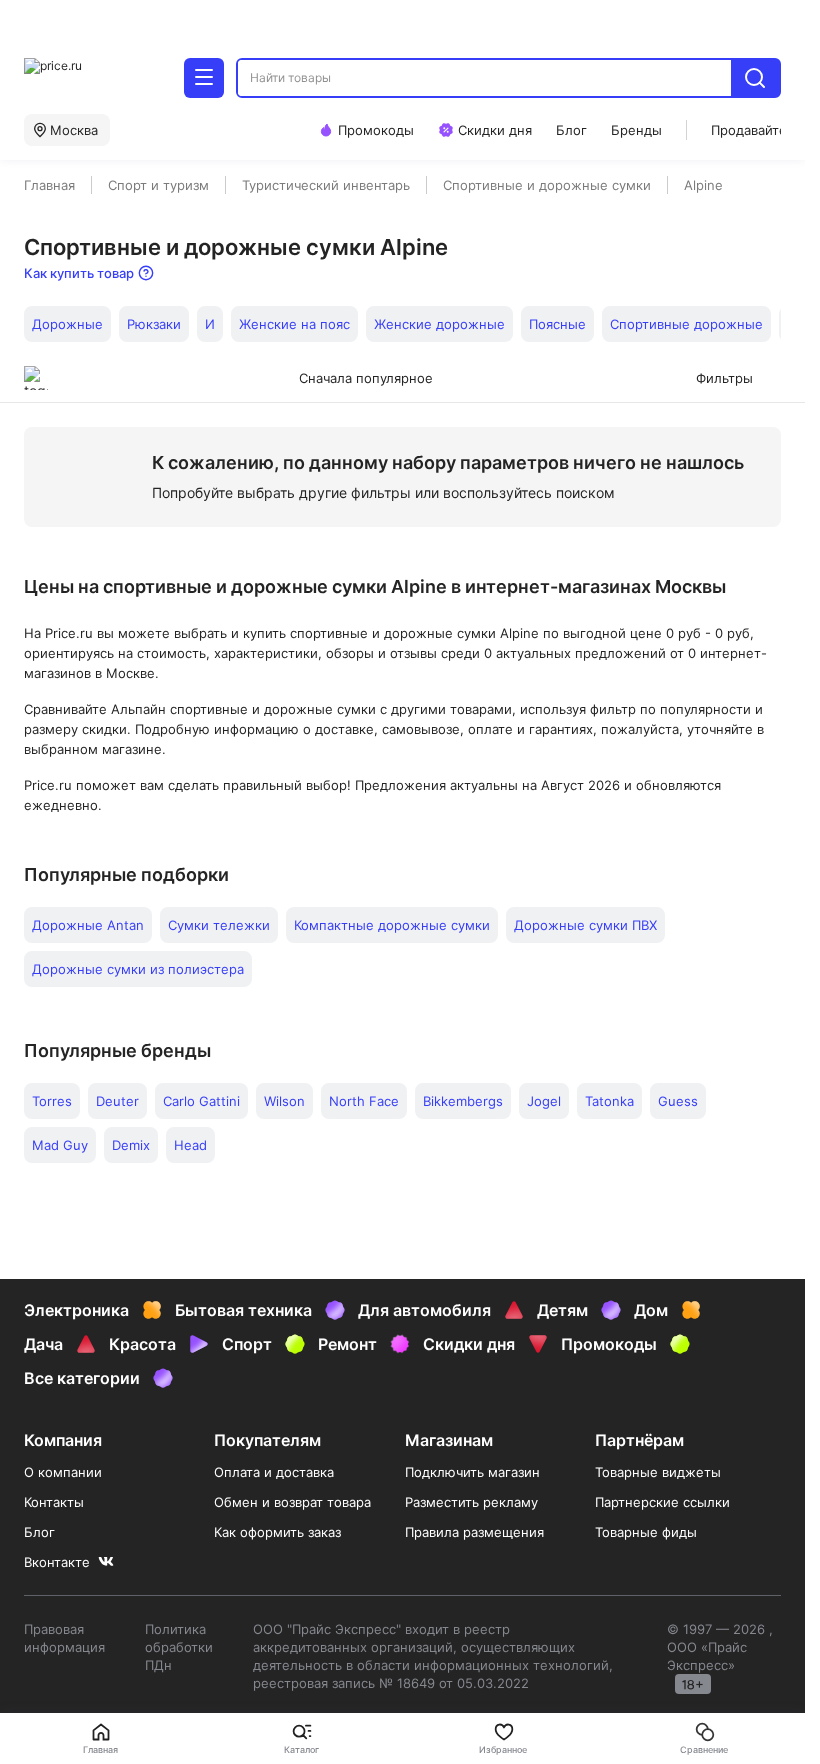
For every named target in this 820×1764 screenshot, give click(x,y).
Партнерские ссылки (662, 1502)
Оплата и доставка (274, 1472)
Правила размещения (474, 1532)
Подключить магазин (472, 1472)
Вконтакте (57, 1562)
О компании (63, 1472)
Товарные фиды (646, 1532)
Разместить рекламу (471, 1502)
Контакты (54, 1502)
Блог (39, 1532)
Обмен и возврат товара (292, 1502)
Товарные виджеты (658, 1472)
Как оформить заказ (277, 1532)
